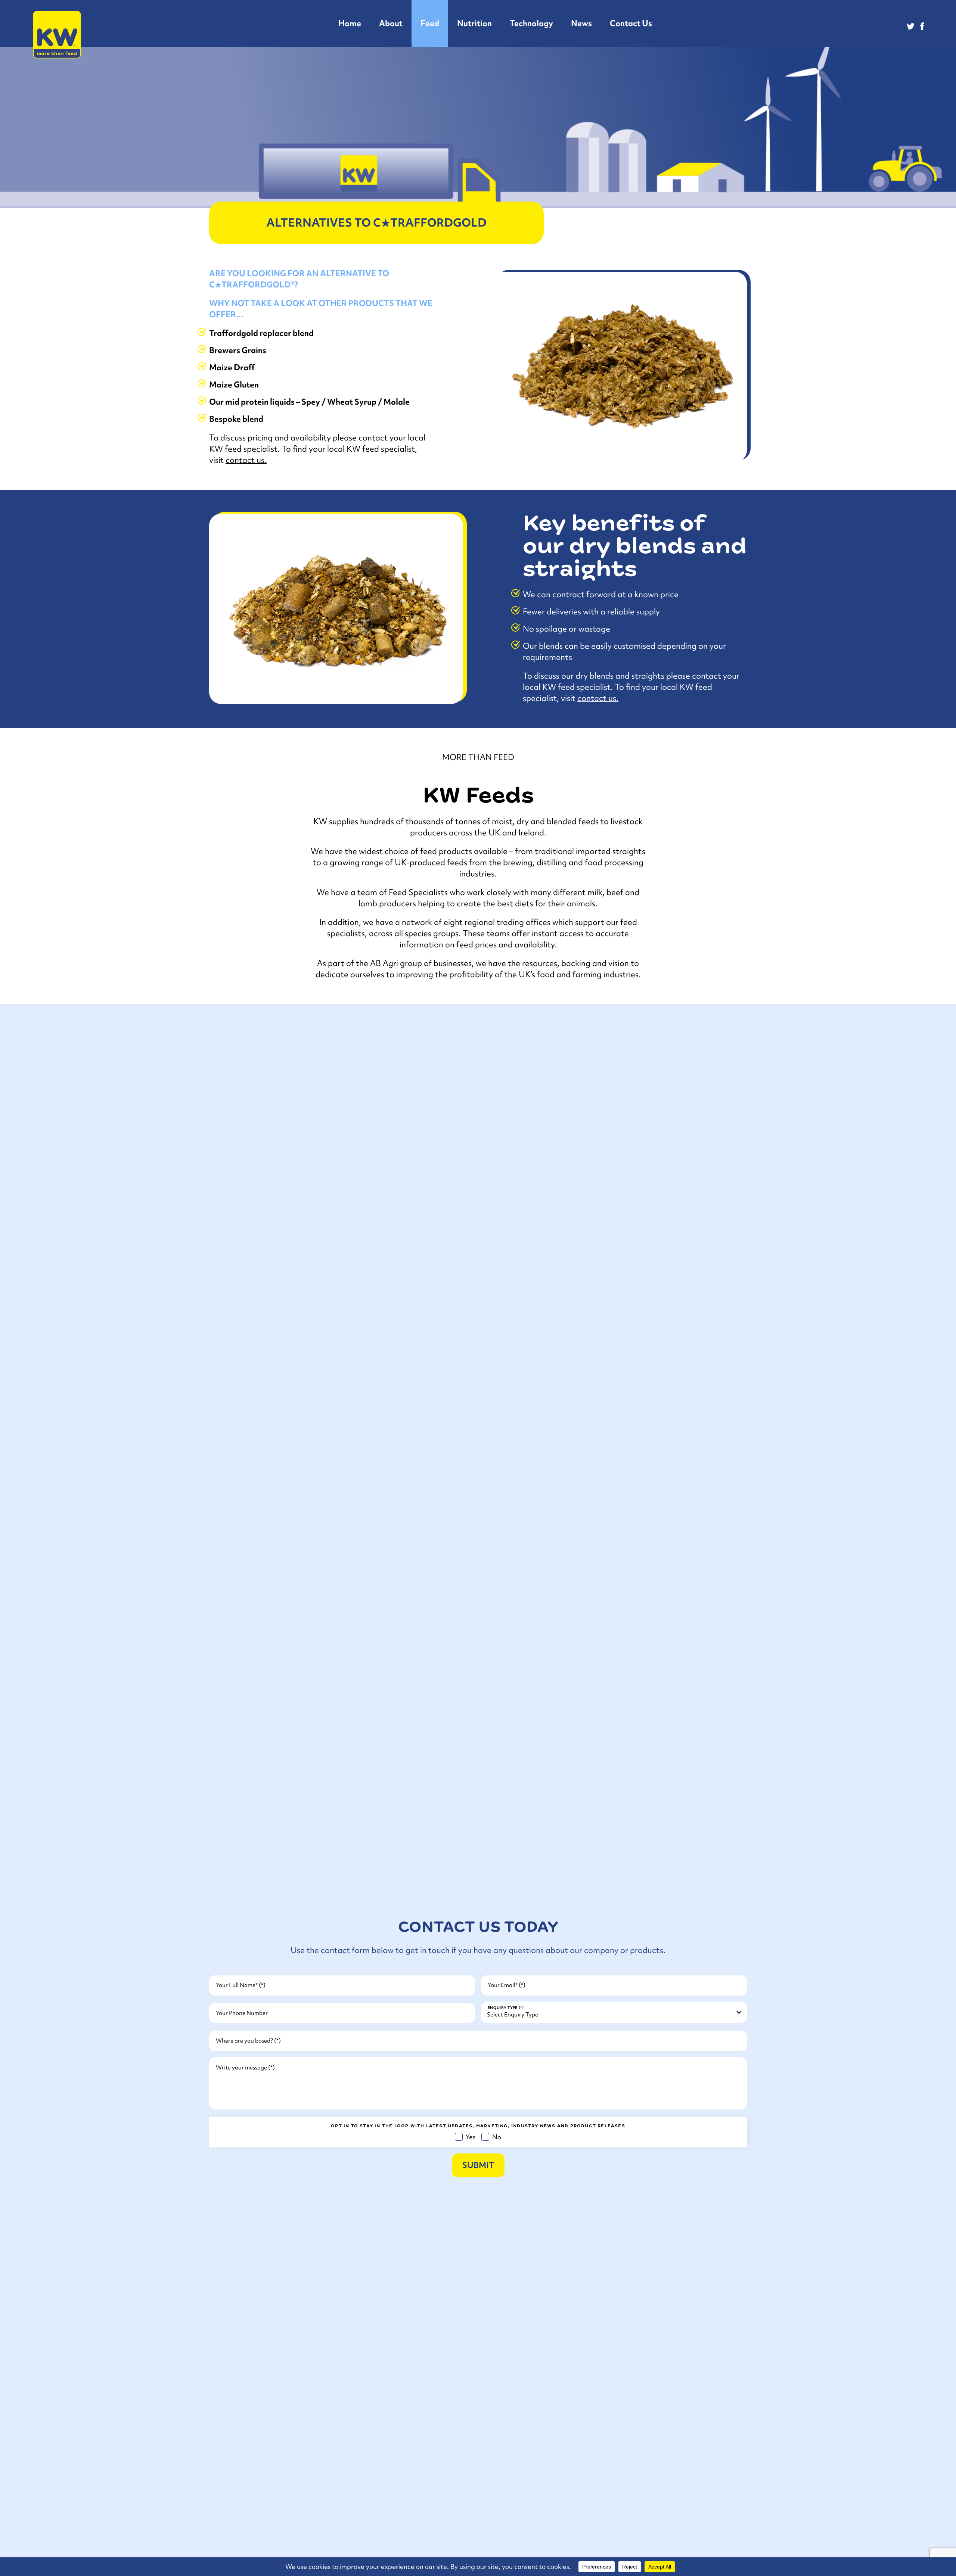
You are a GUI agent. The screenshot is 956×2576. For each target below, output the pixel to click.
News (581, 23)
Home (350, 23)
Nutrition (474, 23)
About (391, 23)
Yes (468, 2137)
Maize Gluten (234, 385)
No (495, 2137)
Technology (531, 23)
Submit (478, 2165)
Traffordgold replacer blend (261, 333)
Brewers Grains (238, 350)
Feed (430, 23)
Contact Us (631, 23)
